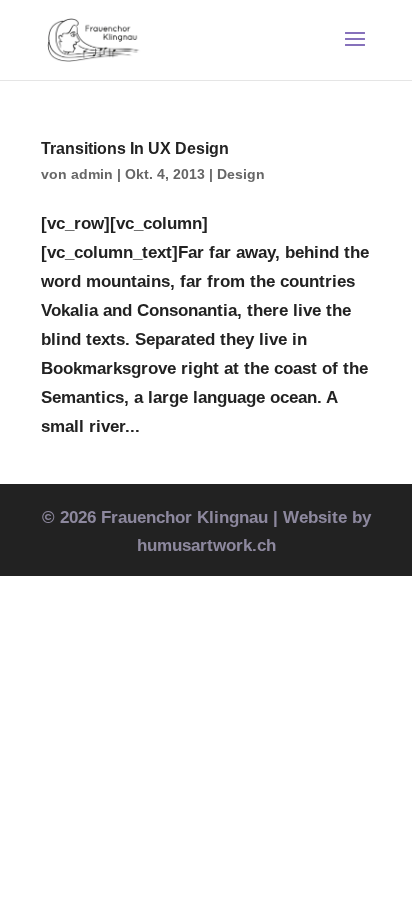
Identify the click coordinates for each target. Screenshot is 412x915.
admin (92, 174)
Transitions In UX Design (135, 148)
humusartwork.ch (206, 545)
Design (241, 174)
